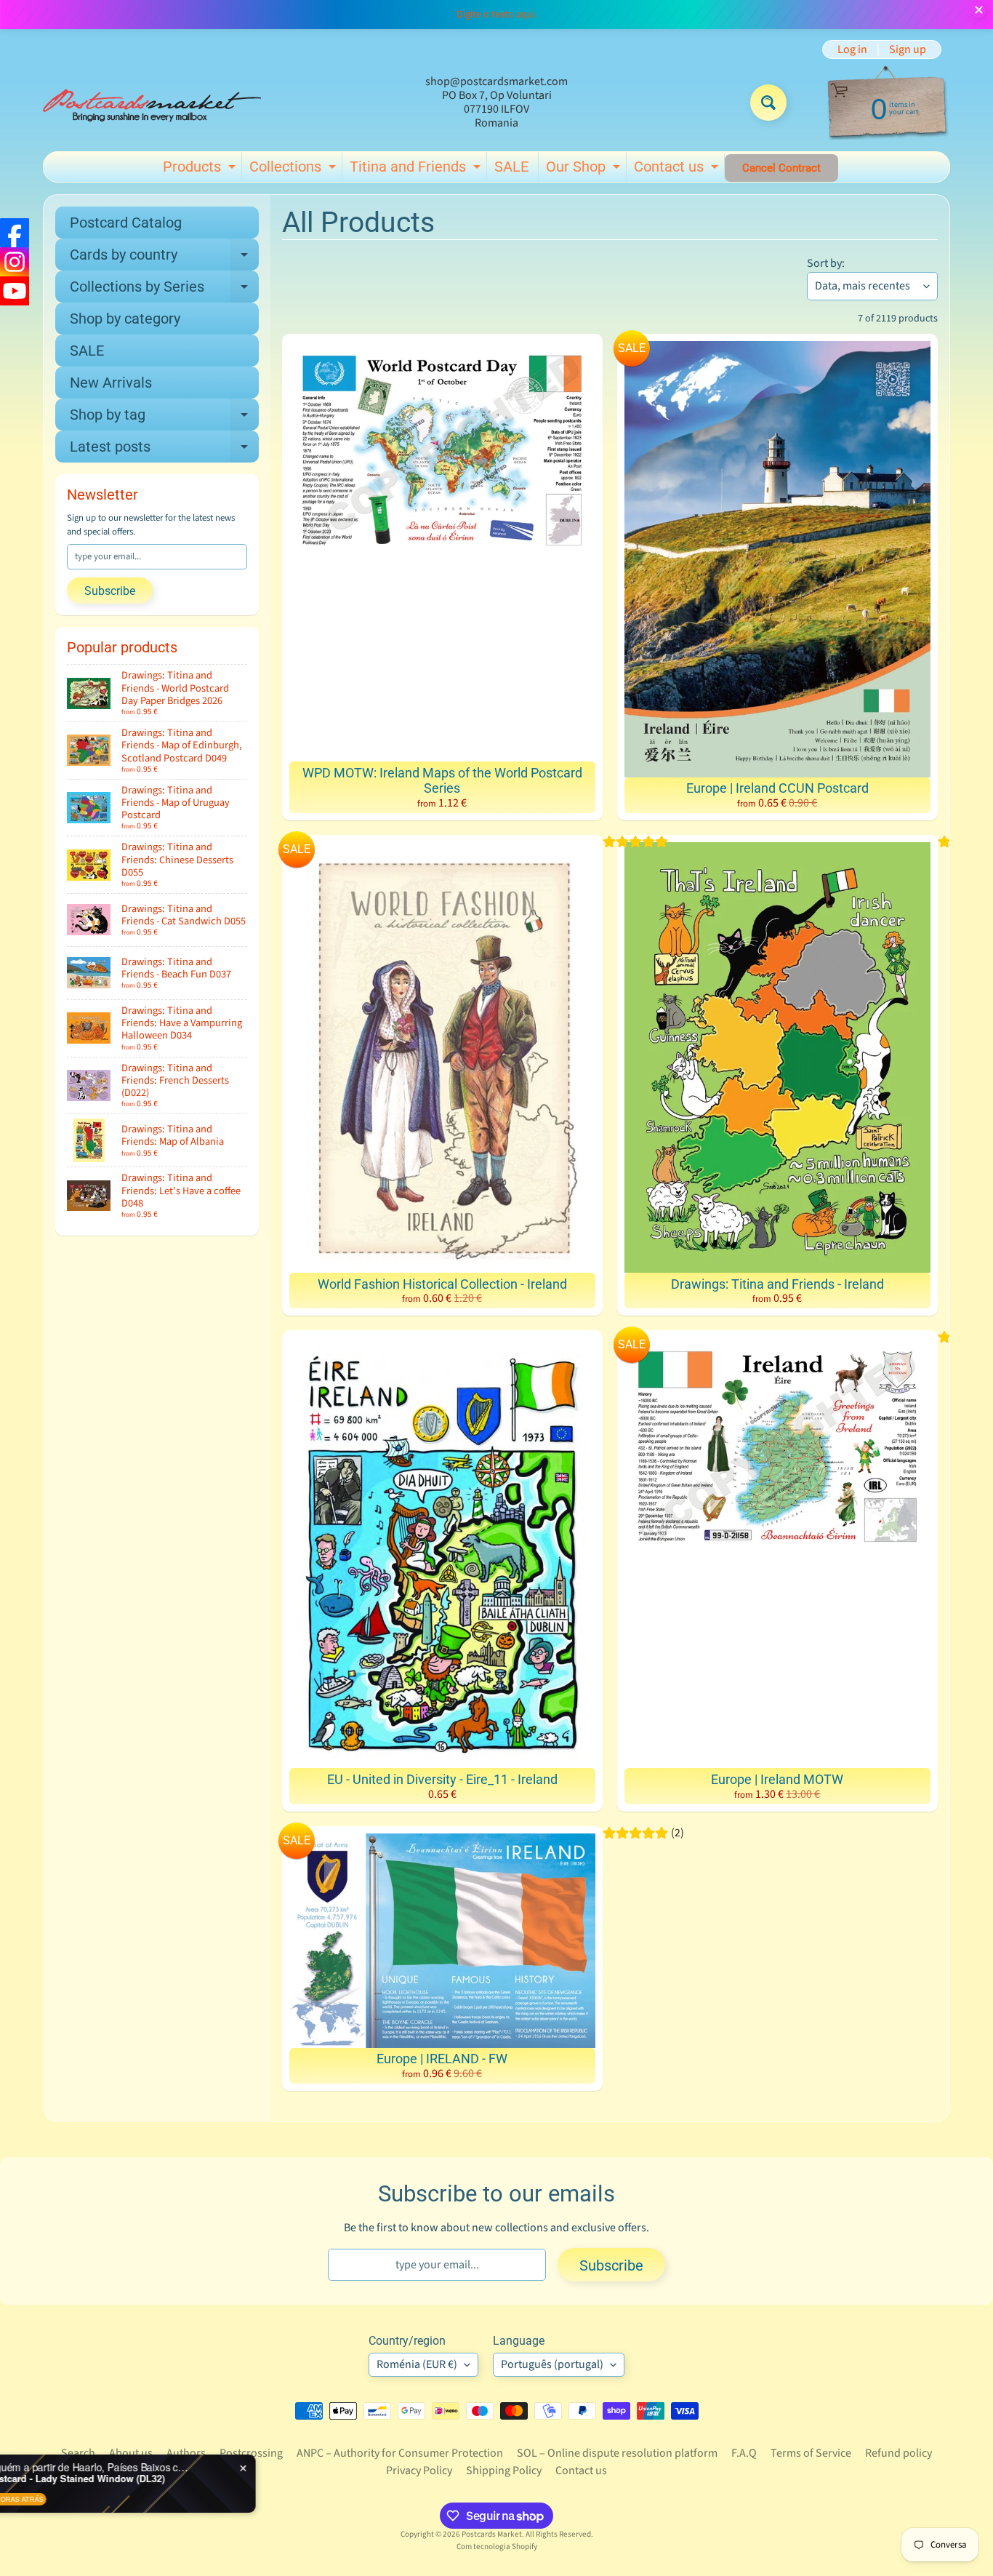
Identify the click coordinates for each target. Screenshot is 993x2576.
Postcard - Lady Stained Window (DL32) (174, 2479)
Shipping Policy (504, 2471)
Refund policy (898, 2453)
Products (201, 169)
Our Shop (585, 169)
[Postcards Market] (152, 103)
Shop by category (125, 319)
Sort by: (826, 263)
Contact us (678, 169)
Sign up (908, 49)
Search (78, 2453)
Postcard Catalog (126, 223)
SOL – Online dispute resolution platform (617, 2453)
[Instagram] (15, 262)
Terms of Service (811, 2453)
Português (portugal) (552, 2364)
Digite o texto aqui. (497, 15)
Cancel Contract (781, 168)
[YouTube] (15, 291)
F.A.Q (744, 2453)
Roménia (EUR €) (417, 2364)
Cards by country (164, 258)
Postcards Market (492, 2534)
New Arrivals (111, 383)
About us (131, 2453)
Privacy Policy (419, 2471)
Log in (852, 49)
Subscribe (110, 591)
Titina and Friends (417, 169)
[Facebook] (15, 233)
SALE (511, 167)
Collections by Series (164, 290)
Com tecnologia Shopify (497, 2547)
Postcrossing (251, 2453)
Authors (186, 2453)
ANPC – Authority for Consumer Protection (400, 2453)
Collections (294, 169)
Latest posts (164, 450)
